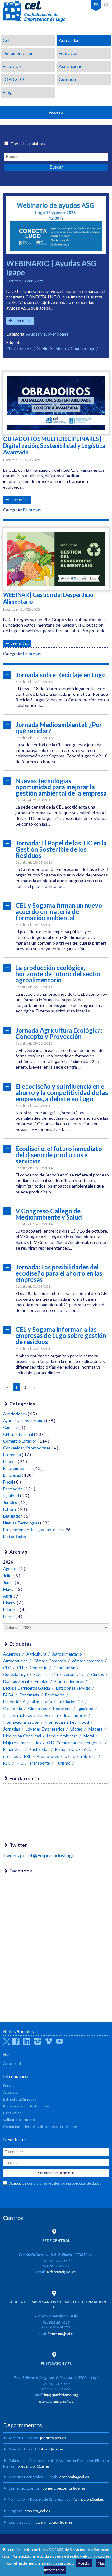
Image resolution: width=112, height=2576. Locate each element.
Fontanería (29, 1695)
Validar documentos (20, 2120)
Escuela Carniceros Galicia (27, 1688)
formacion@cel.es (61, 2333)
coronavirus (75, 1674)
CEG (7, 1668)
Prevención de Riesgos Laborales (33, 1530)
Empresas (12, 66)
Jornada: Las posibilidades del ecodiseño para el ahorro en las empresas (59, 1273)
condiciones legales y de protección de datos (64, 2183)
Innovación (48, 1715)
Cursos (98, 1674)
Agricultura (36, 1654)
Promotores (48, 1756)
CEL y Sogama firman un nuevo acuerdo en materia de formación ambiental (59, 911)
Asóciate (10, 2092)
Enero (9, 1617)
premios (11, 1756)
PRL (27, 1756)
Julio (8, 1576)
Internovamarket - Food (67, 1722)
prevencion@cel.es (34, 2466)
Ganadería (13, 1709)
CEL (34, 11)
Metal (89, 1736)
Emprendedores (18, 1468)
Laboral (10, 1509)
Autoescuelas (15, 1661)
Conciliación (64, 1668)
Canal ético (12, 2113)
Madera (96, 1729)
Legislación (13, 1516)
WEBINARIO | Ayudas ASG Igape (51, 268)
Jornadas (25, 349)
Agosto (10, 1569)
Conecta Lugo (83, 349)
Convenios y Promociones (27, 1448)
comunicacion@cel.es (54, 2522)
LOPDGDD (13, 79)
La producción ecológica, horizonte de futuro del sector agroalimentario (58, 974)
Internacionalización (21, 1722)
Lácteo (76, 1729)
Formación (69, 53)
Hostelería (62, 1709)
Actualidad (69, 40)
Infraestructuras (18, 1715)
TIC (20, 1763)
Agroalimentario (67, 1654)
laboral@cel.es (51, 2449)
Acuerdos (12, 1654)
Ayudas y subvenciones (47, 334)
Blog (7, 92)
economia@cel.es (74, 2477)
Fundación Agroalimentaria (28, 1702)
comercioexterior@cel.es (64, 2488)
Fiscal (8, 1482)
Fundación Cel (71, 1702)
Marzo (9, 1603)
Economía (12, 1455)
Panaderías (13, 1749)
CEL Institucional (18, 1434)
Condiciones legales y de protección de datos (40, 2126)
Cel (6, 40)
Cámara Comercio (50, 1661)
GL (106, 5)
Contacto (68, 79)
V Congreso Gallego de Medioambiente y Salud (49, 1214)
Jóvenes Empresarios (45, 1729)
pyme (70, 1756)
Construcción (46, 1674)
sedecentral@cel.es (61, 2272)
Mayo (9, 1589)
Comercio (39, 1668)
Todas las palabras (28, 144)
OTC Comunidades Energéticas (75, 1743)
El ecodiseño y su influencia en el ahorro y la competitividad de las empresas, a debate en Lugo (62, 1092)
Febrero (11, 1610)
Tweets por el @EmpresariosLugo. (39, 1855)
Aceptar (84, 2563)
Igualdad (11, 1496)
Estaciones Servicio (73, 1688)
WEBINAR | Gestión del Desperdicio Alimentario (48, 598)
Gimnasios (37, 1709)
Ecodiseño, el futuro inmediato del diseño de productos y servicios (59, 1155)
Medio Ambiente (52, 349)
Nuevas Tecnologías (21, 1523)
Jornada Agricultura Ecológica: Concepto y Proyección (59, 1033)
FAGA (8, 1695)
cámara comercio (88, 1661)
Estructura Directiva (20, 2099)
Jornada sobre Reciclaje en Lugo (61, 675)
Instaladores (75, 1715)
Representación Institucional (27, 2106)
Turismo (63, 1763)
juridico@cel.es (53, 2438)
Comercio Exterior (20, 1441)
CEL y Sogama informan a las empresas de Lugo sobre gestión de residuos (61, 1335)
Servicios (11, 2086)
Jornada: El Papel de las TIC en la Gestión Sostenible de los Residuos (61, 849)
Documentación (18, 53)
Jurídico (10, 1502)
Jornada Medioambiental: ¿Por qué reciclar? (59, 728)
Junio (8, 1582)
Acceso (56, 112)
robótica (89, 1756)
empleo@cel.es (37, 2511)
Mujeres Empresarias (22, 1743)
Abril (8, 1596)
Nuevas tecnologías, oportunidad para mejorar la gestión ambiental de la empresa (61, 787)
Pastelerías (39, 1749)
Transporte (40, 1763)
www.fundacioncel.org (56, 2401)
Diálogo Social (16, 1681)
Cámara (10, 1427)
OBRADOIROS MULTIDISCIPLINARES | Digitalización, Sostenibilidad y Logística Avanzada (54, 446)
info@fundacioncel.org (61, 2395)
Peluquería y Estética (74, 1749)
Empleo (10, 1462)
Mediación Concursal (22, 1736)
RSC (7, 1763)
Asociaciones (72, 66)
